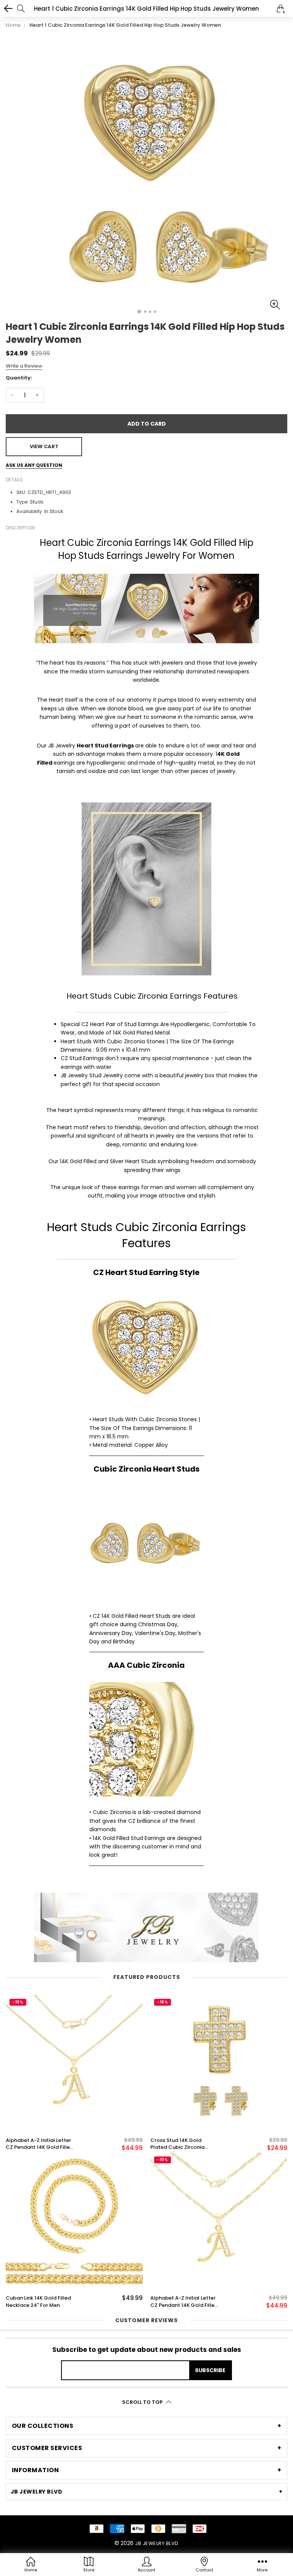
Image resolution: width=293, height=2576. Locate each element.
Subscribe (210, 2370)
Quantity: (19, 378)
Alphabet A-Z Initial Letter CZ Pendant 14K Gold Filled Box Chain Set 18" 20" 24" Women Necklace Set (39, 2144)
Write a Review (24, 366)
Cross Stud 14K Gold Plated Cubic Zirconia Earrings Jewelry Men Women (177, 2144)
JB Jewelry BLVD (157, 2543)
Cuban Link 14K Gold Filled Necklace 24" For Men (38, 2302)
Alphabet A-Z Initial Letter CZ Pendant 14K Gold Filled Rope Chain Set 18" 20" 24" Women (184, 2302)
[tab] (146, 2426)
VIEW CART (44, 446)
